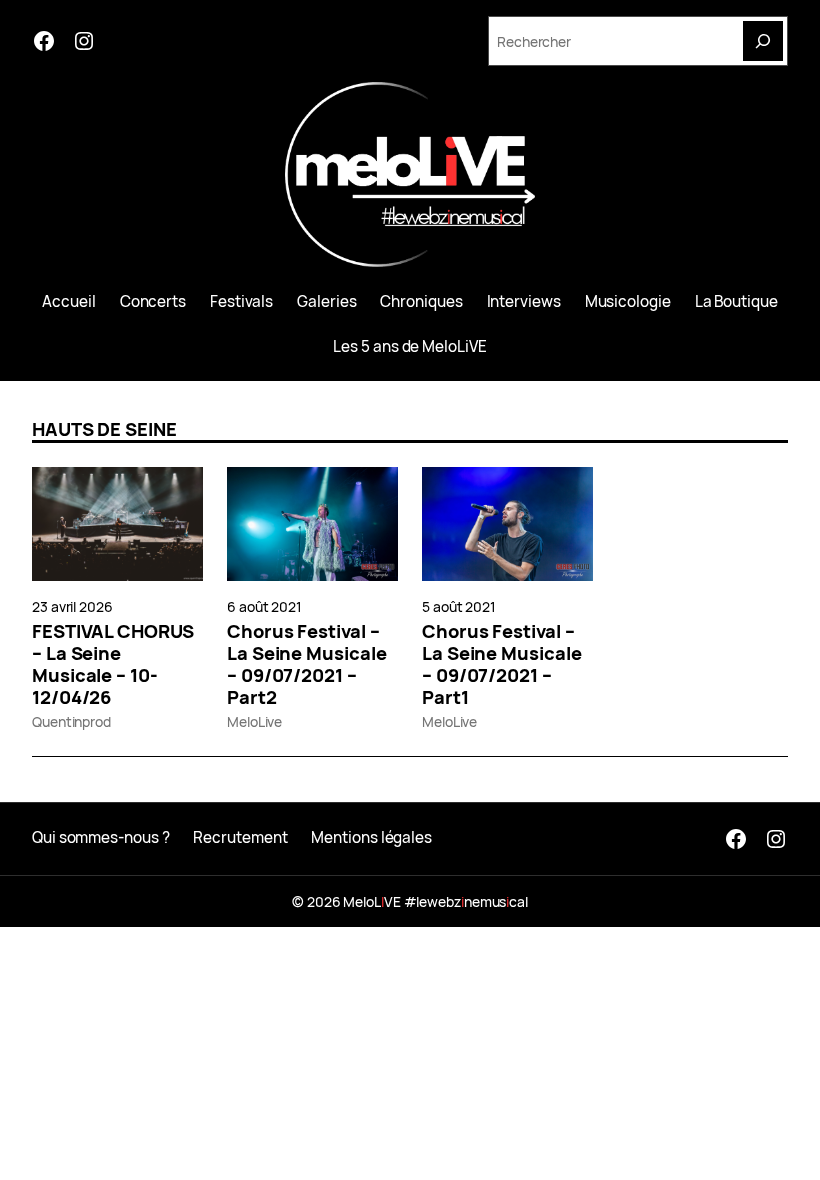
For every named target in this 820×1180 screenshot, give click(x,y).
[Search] (763, 41)
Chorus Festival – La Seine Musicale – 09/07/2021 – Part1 (501, 664)
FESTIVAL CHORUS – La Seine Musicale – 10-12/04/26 (113, 664)
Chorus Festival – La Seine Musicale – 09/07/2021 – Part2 (306, 664)
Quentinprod (71, 721)
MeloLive (254, 721)
